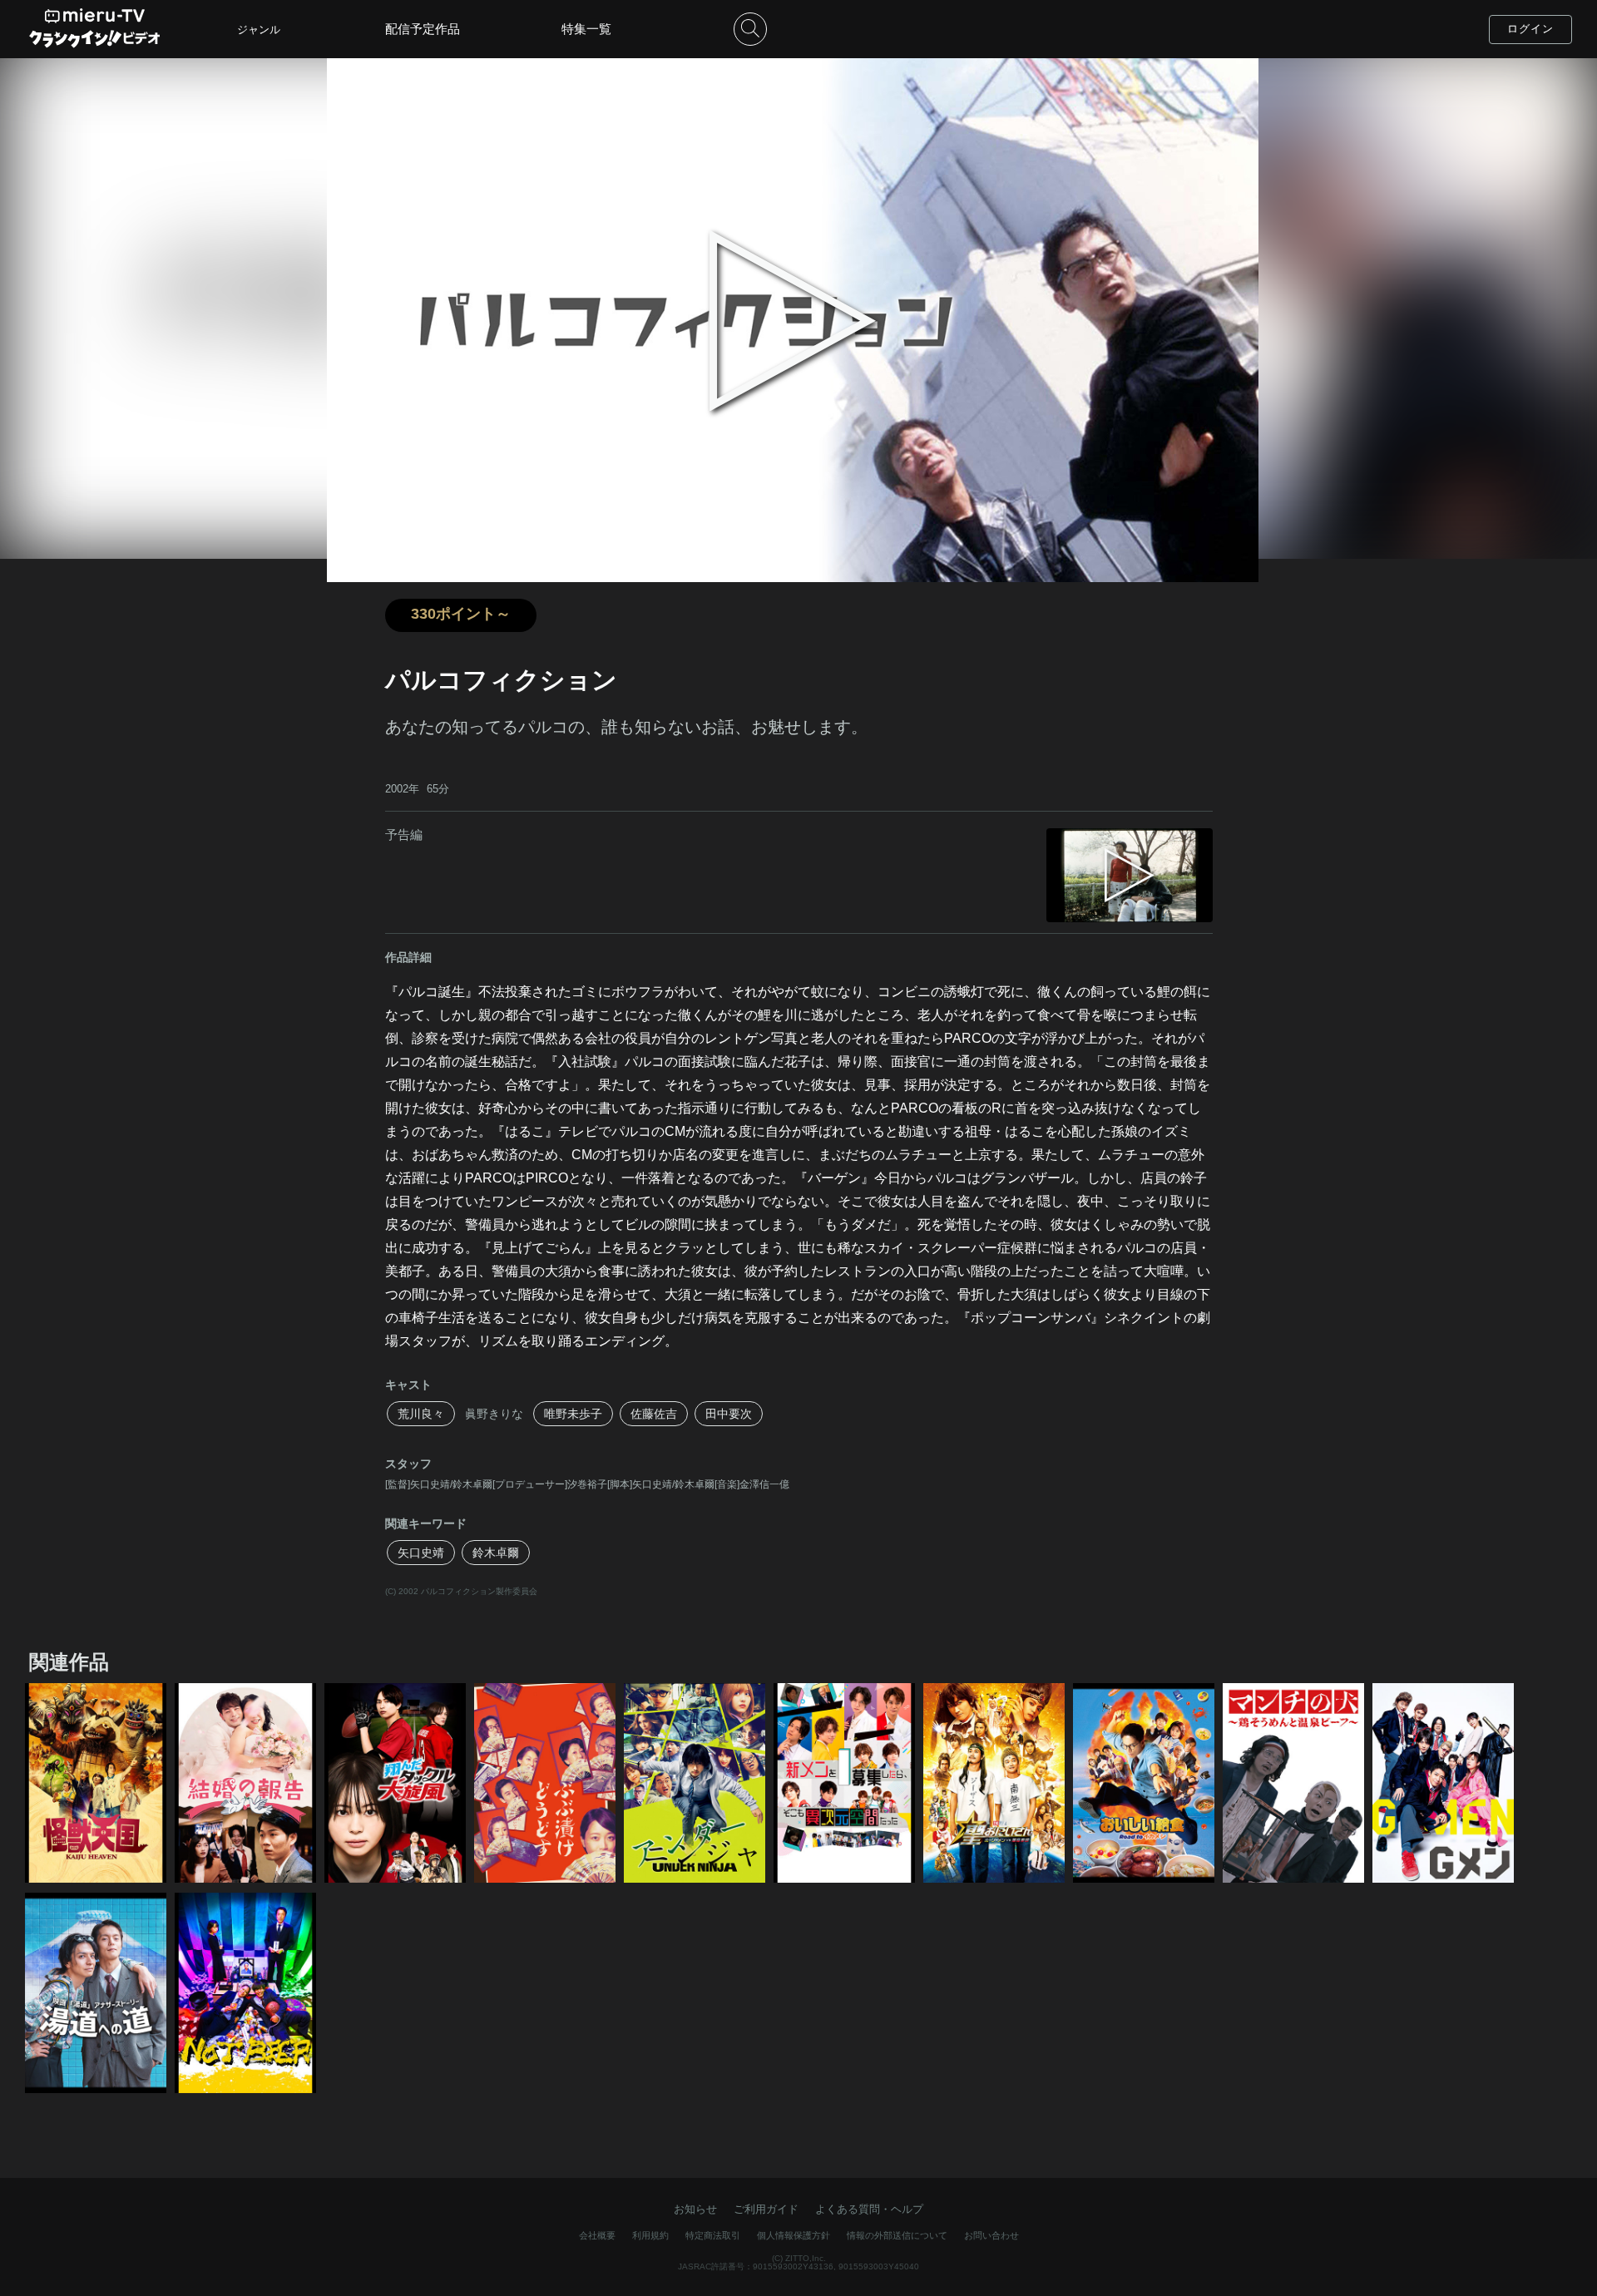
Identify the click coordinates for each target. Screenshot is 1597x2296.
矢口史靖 (421, 1553)
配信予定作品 (423, 29)
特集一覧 (586, 29)
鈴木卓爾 (496, 1553)
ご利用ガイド (766, 2209)
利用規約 (650, 2235)
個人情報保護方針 (794, 2235)
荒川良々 (421, 1414)
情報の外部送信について (897, 2235)
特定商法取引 (713, 2235)
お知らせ (695, 2209)
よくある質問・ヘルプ (869, 2209)
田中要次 (729, 1414)
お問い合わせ (991, 2235)
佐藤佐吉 (654, 1414)
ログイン (1530, 29)
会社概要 (597, 2235)
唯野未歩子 (573, 1414)
